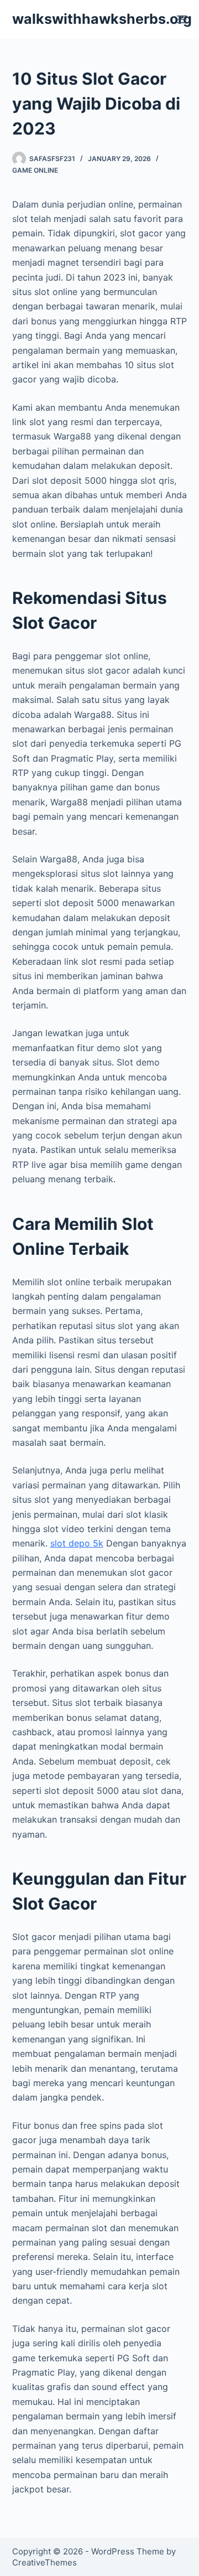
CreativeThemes (44, 2562)
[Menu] (182, 19)
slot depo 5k (77, 1543)
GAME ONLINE (35, 170)
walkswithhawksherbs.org (102, 19)
